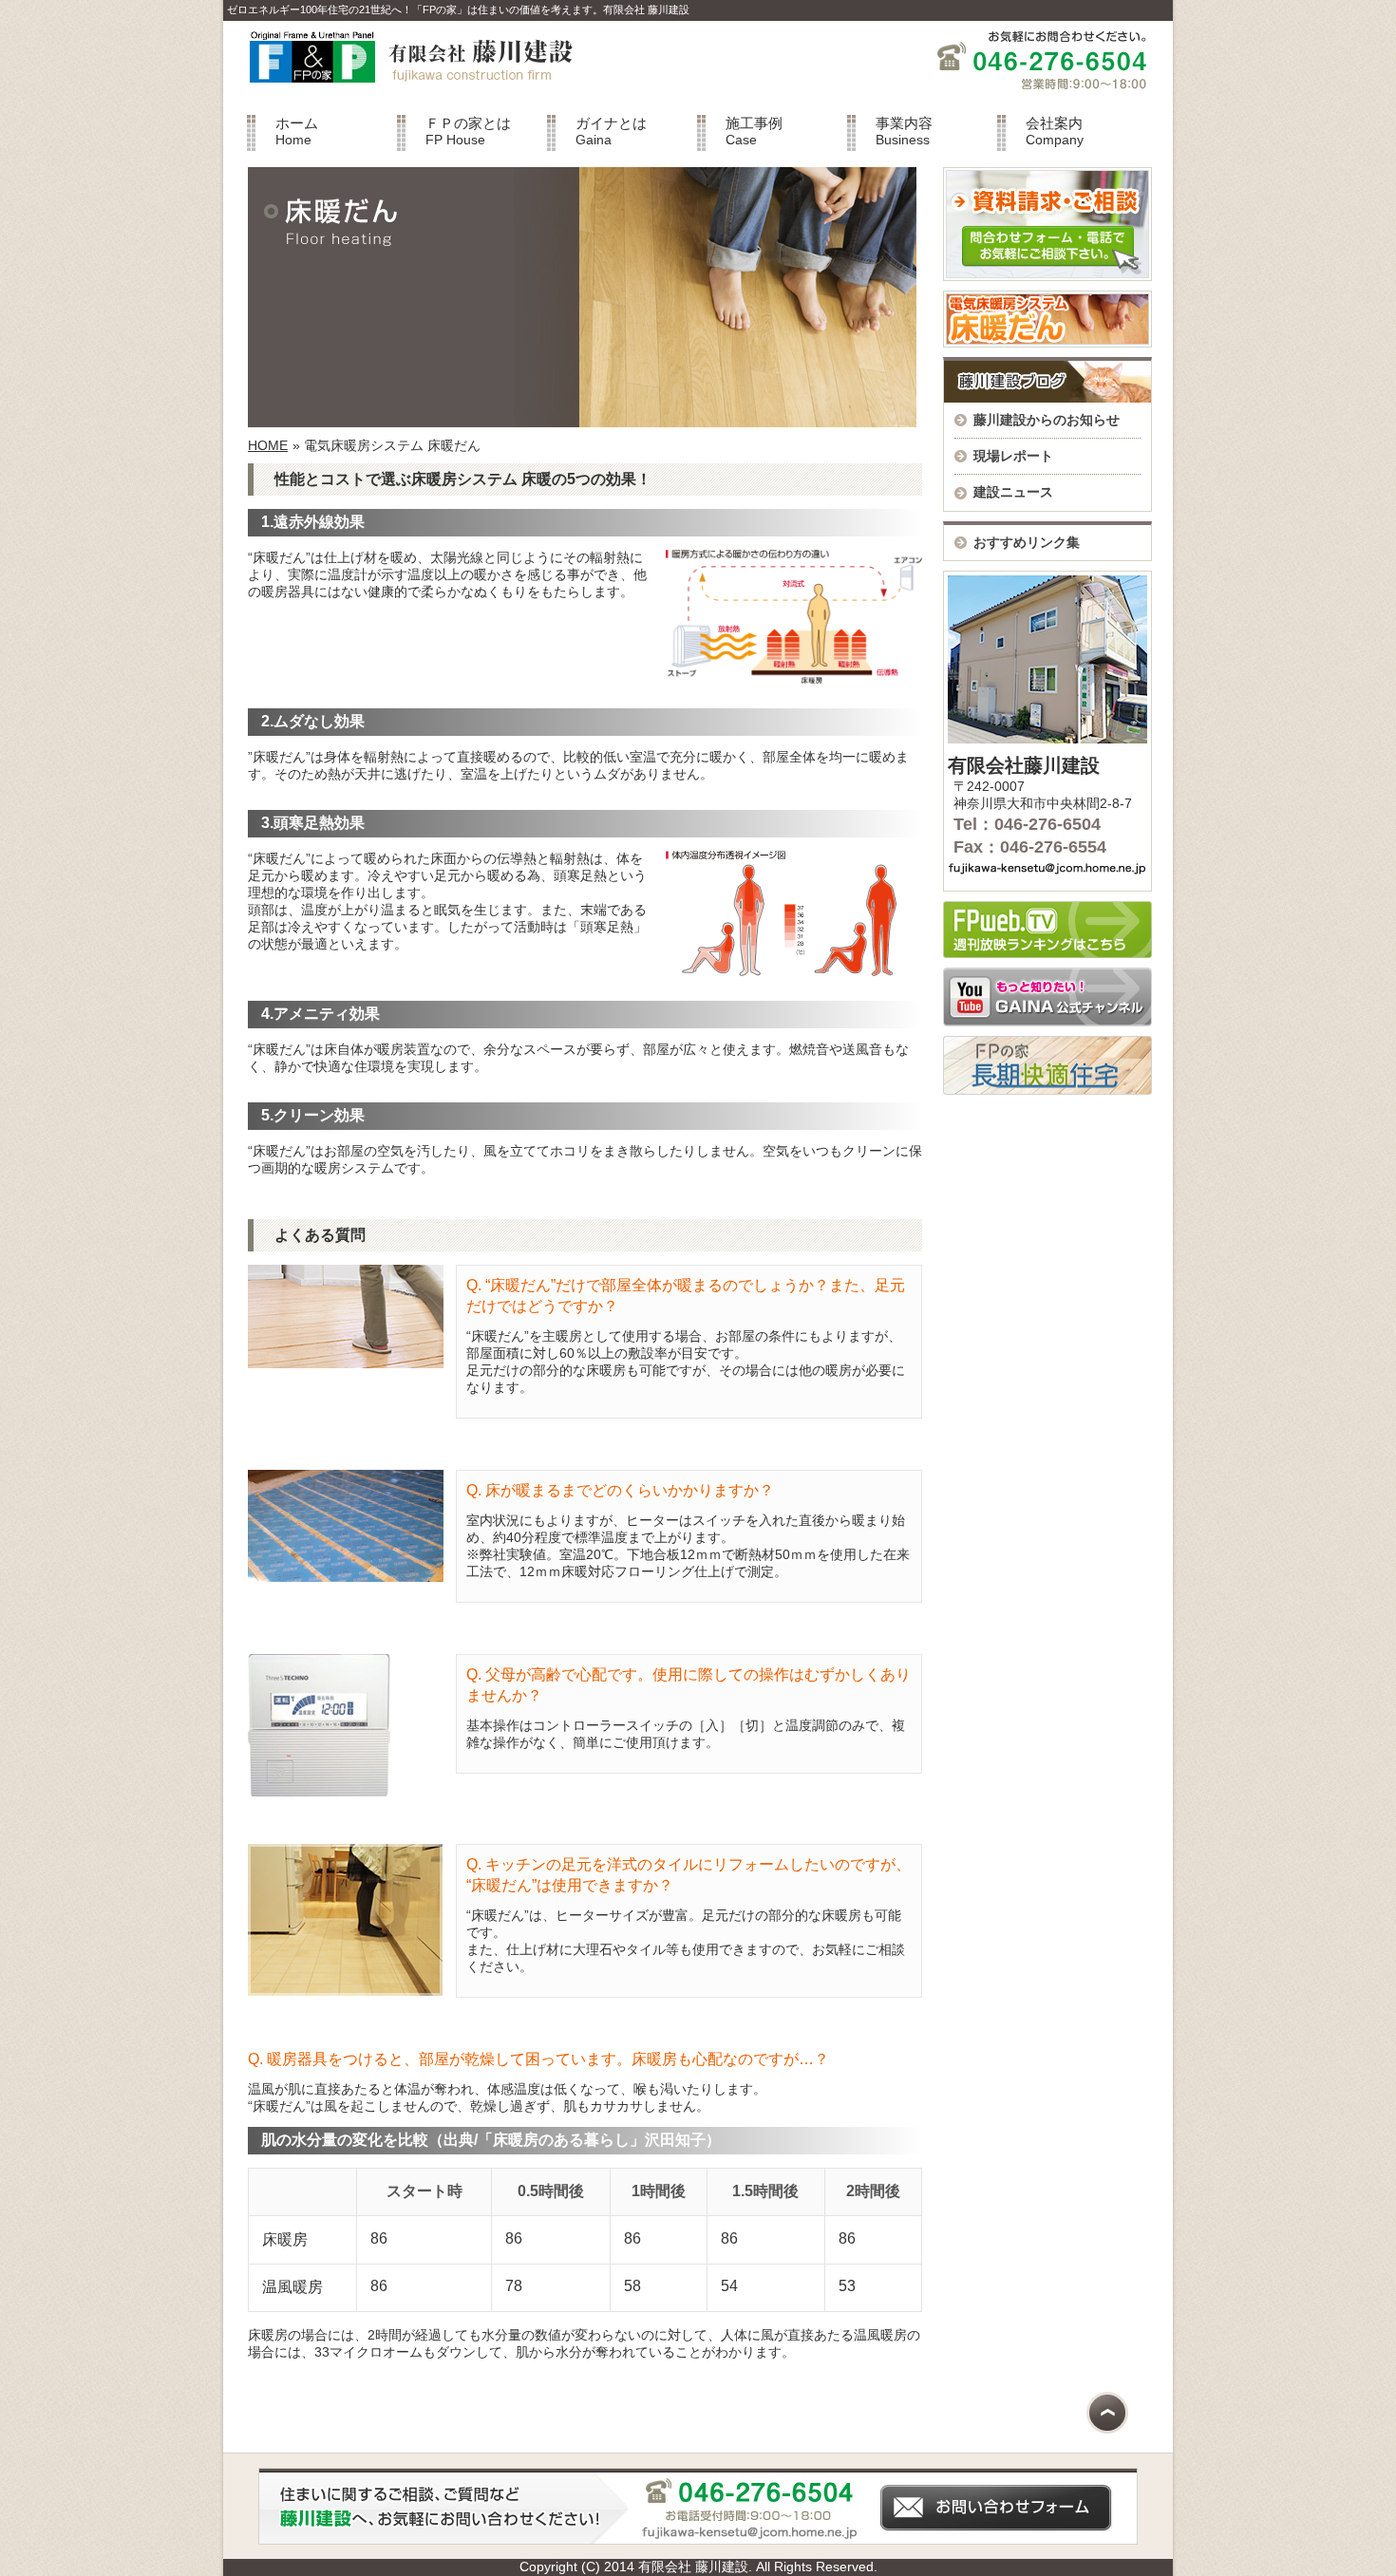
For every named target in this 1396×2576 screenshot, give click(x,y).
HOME (268, 445)
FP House (468, 131)
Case (754, 131)
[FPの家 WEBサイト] (1047, 1090)
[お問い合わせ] (698, 2540)
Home (297, 131)
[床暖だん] (1047, 343)
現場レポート (1013, 456)
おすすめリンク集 (1027, 542)
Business (904, 131)
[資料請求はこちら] (1047, 276)
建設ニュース (1013, 492)
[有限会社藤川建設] (403, 94)
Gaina (611, 131)
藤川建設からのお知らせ (1047, 420)
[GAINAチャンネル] (1047, 1022)
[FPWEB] (1047, 953)
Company (1055, 131)
